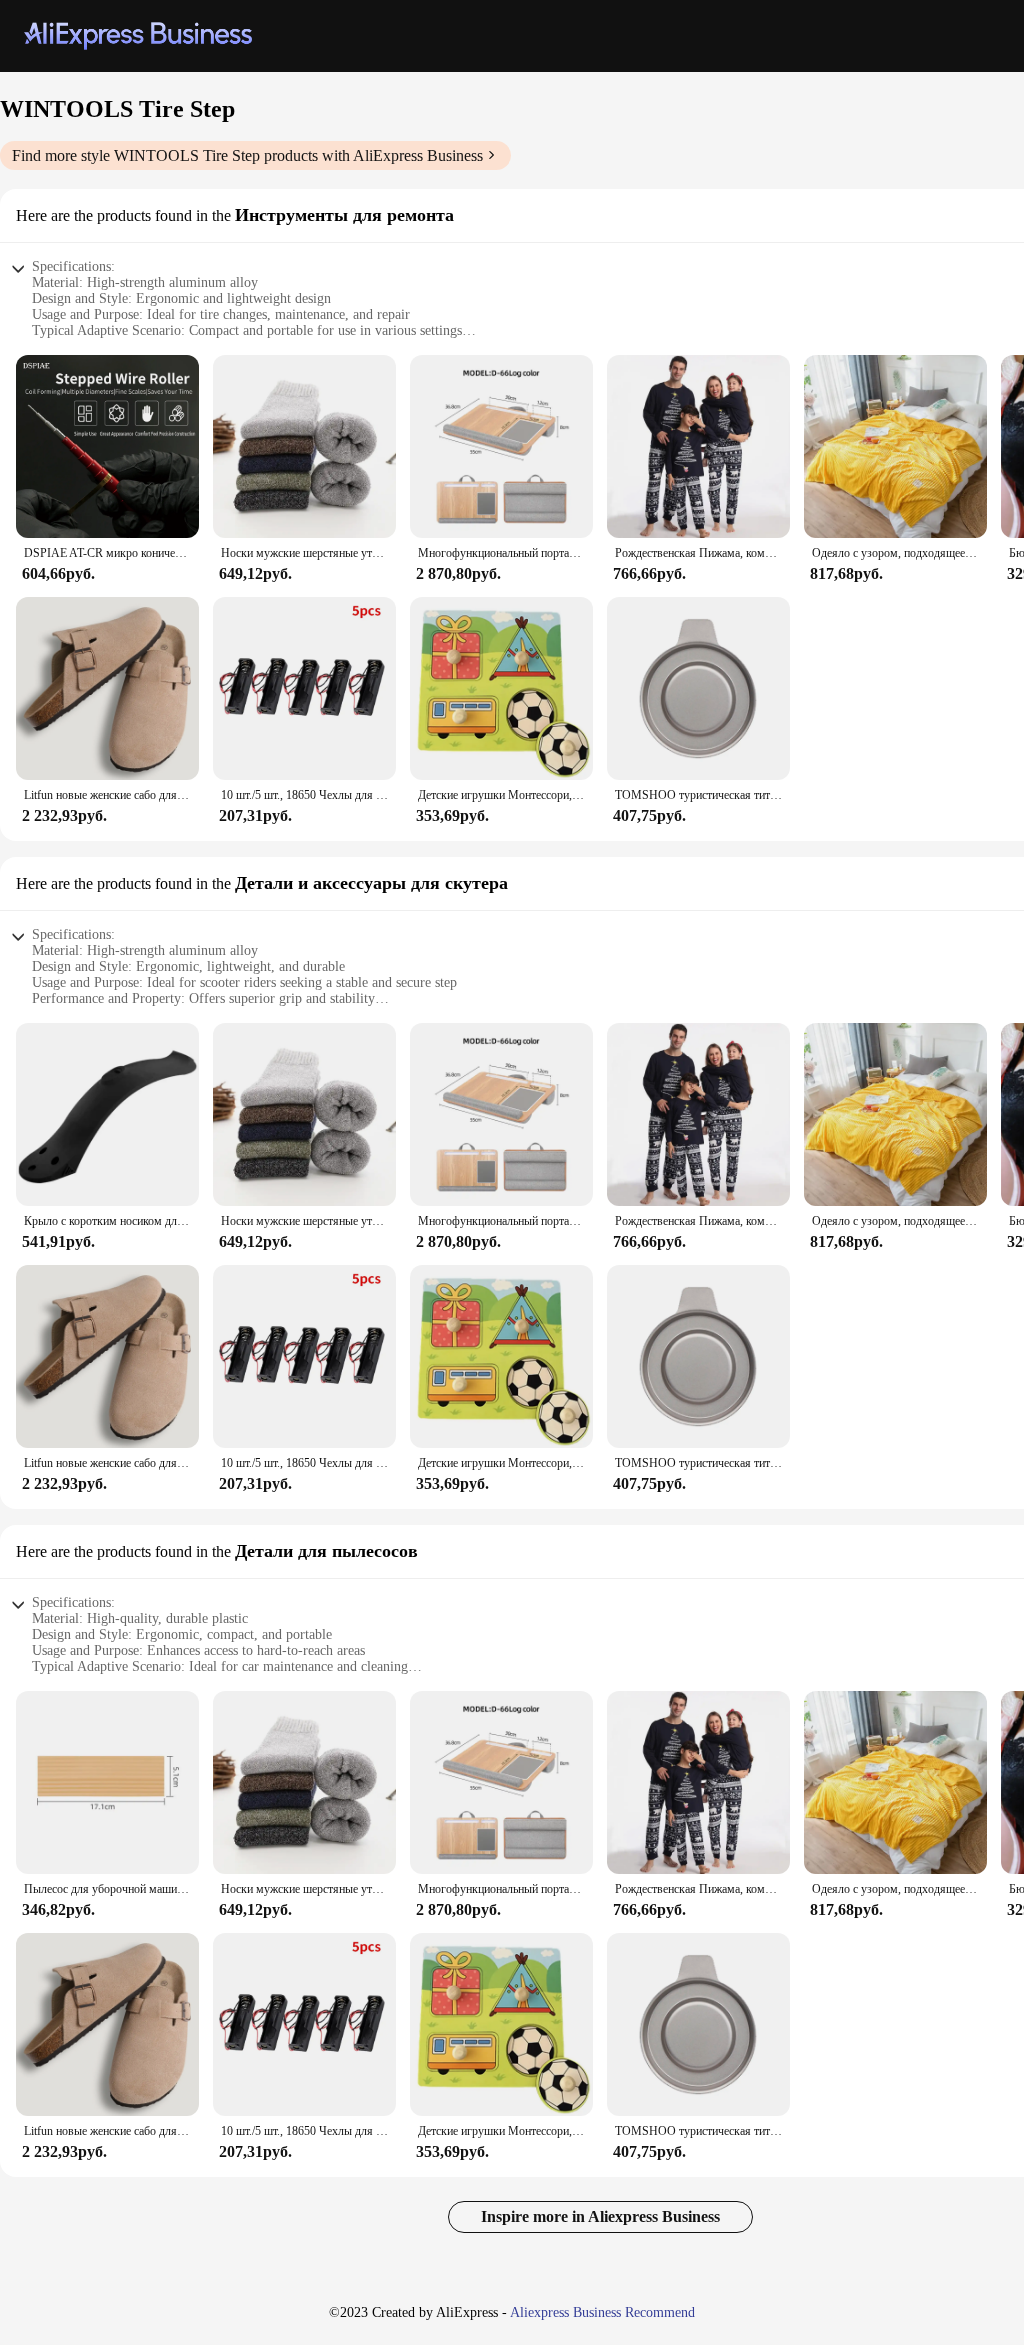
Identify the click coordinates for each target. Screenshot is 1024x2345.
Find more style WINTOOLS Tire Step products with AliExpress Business (247, 155)
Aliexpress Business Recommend (602, 2312)
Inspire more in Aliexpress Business (600, 2216)
